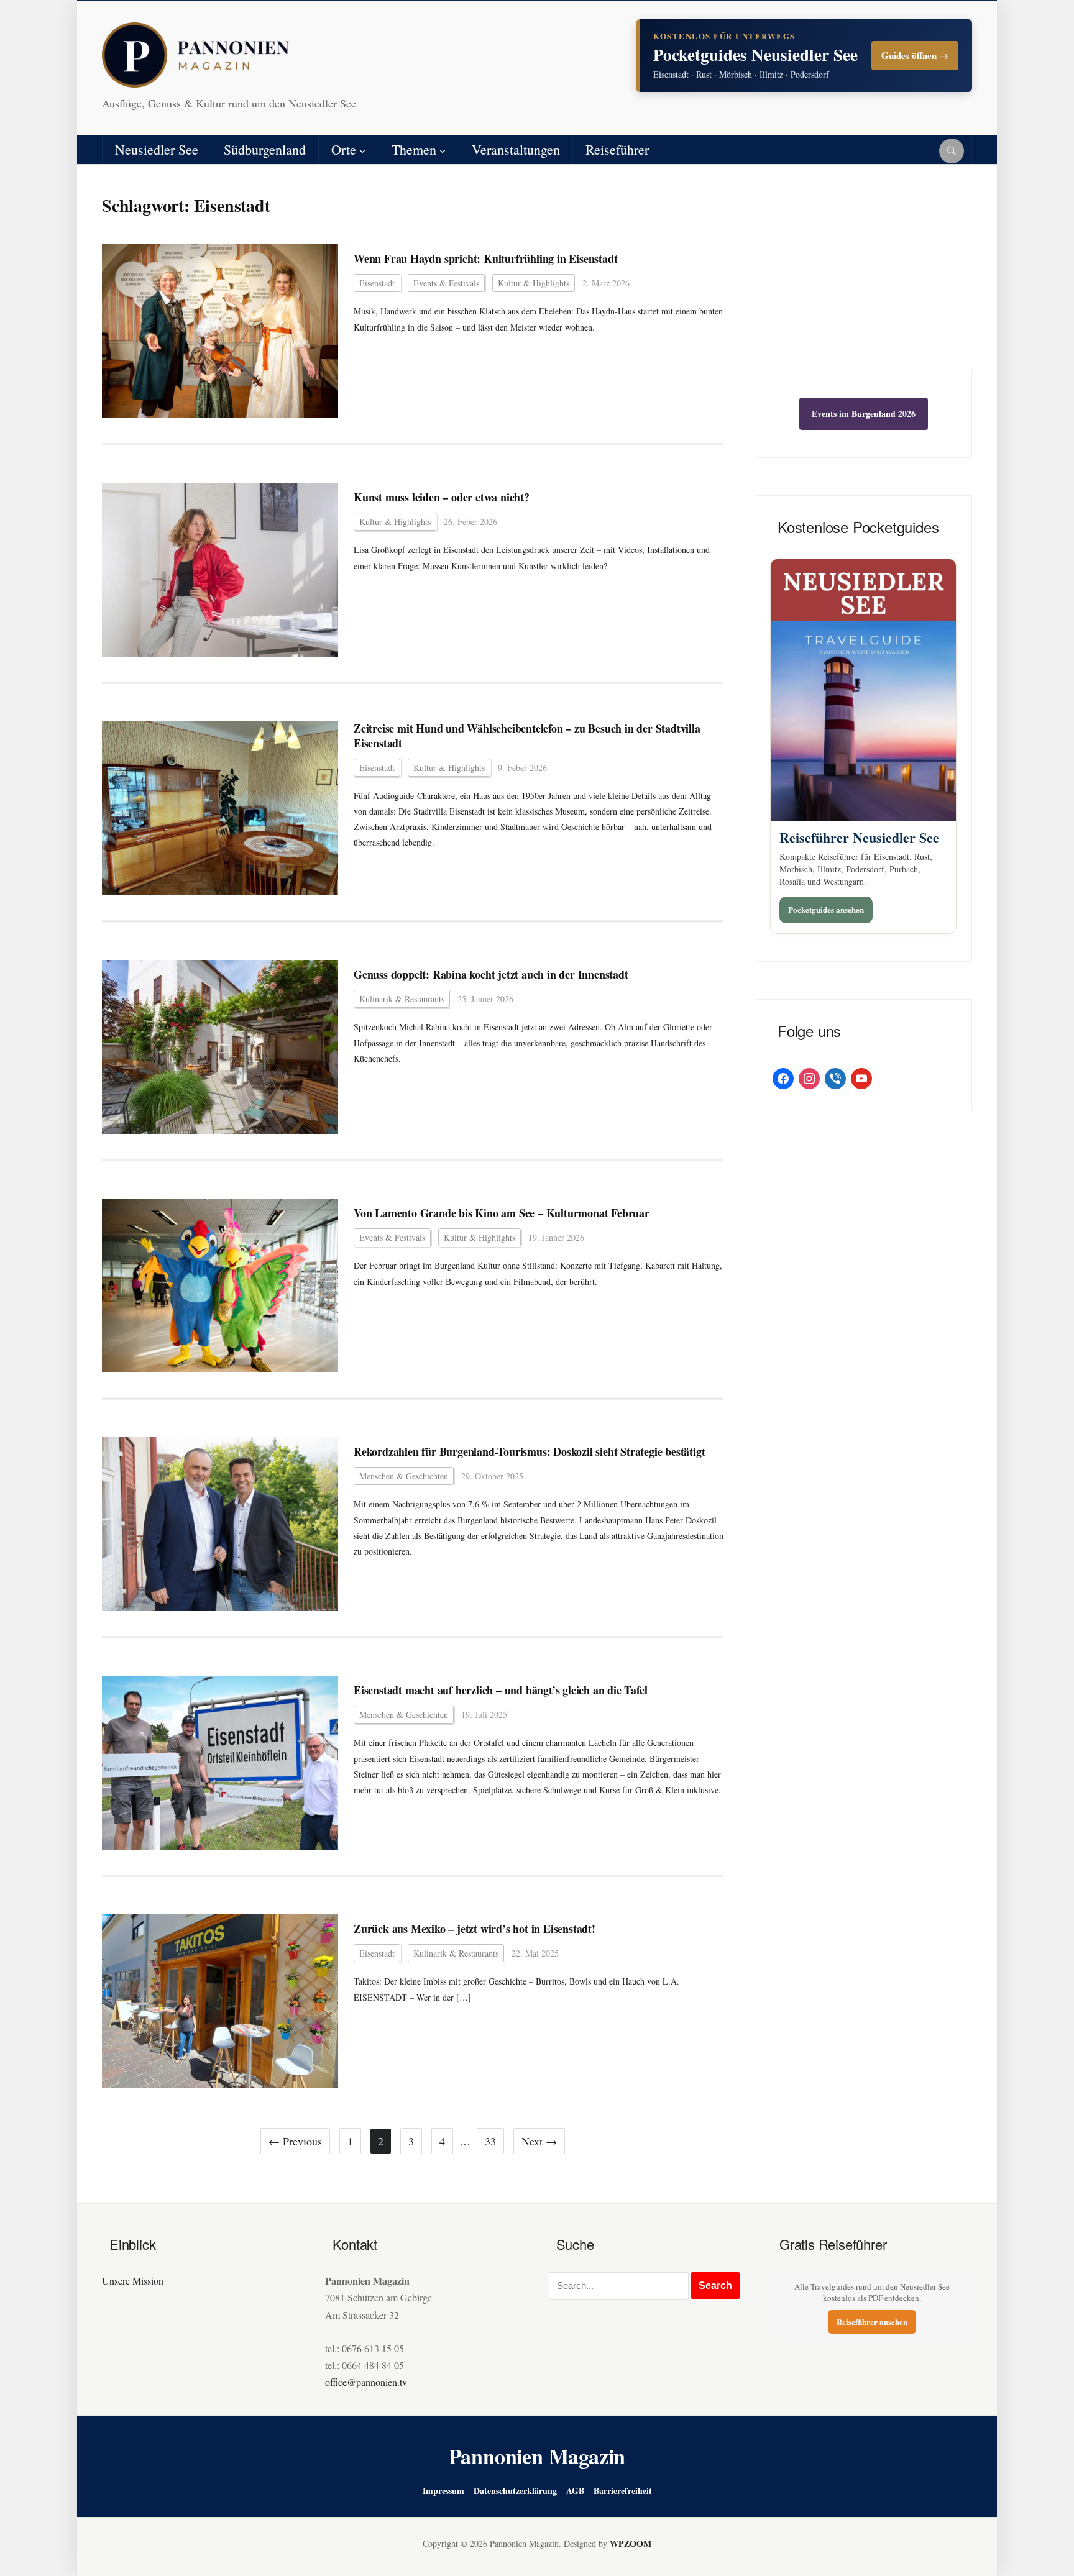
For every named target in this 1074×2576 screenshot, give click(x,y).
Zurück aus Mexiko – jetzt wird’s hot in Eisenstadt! (475, 1929)
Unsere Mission (133, 2281)
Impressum (443, 2491)
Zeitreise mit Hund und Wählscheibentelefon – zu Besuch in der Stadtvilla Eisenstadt (527, 736)
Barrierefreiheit (623, 2491)
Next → (539, 2141)
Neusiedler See (157, 149)
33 (490, 2141)
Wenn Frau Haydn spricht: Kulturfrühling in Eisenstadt (485, 259)
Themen (414, 149)
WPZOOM (631, 2543)
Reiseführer (617, 149)
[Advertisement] (863, 276)
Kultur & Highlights (534, 283)
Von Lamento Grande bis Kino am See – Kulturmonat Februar (502, 1213)
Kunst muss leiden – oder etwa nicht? (442, 497)
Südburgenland (265, 149)
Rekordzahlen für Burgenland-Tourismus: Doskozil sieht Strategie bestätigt (529, 1452)
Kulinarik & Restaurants (402, 999)
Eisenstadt (377, 283)
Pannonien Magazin (537, 2456)
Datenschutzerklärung (515, 2491)
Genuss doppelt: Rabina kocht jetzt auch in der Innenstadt (491, 975)
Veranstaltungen (516, 149)
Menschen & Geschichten (404, 1476)
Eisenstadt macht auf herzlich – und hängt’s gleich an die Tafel (500, 1690)
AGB (575, 2491)
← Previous (295, 2141)
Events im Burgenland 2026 (864, 413)
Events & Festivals (446, 283)
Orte (344, 149)
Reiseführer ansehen (872, 2322)
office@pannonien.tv (366, 2382)
